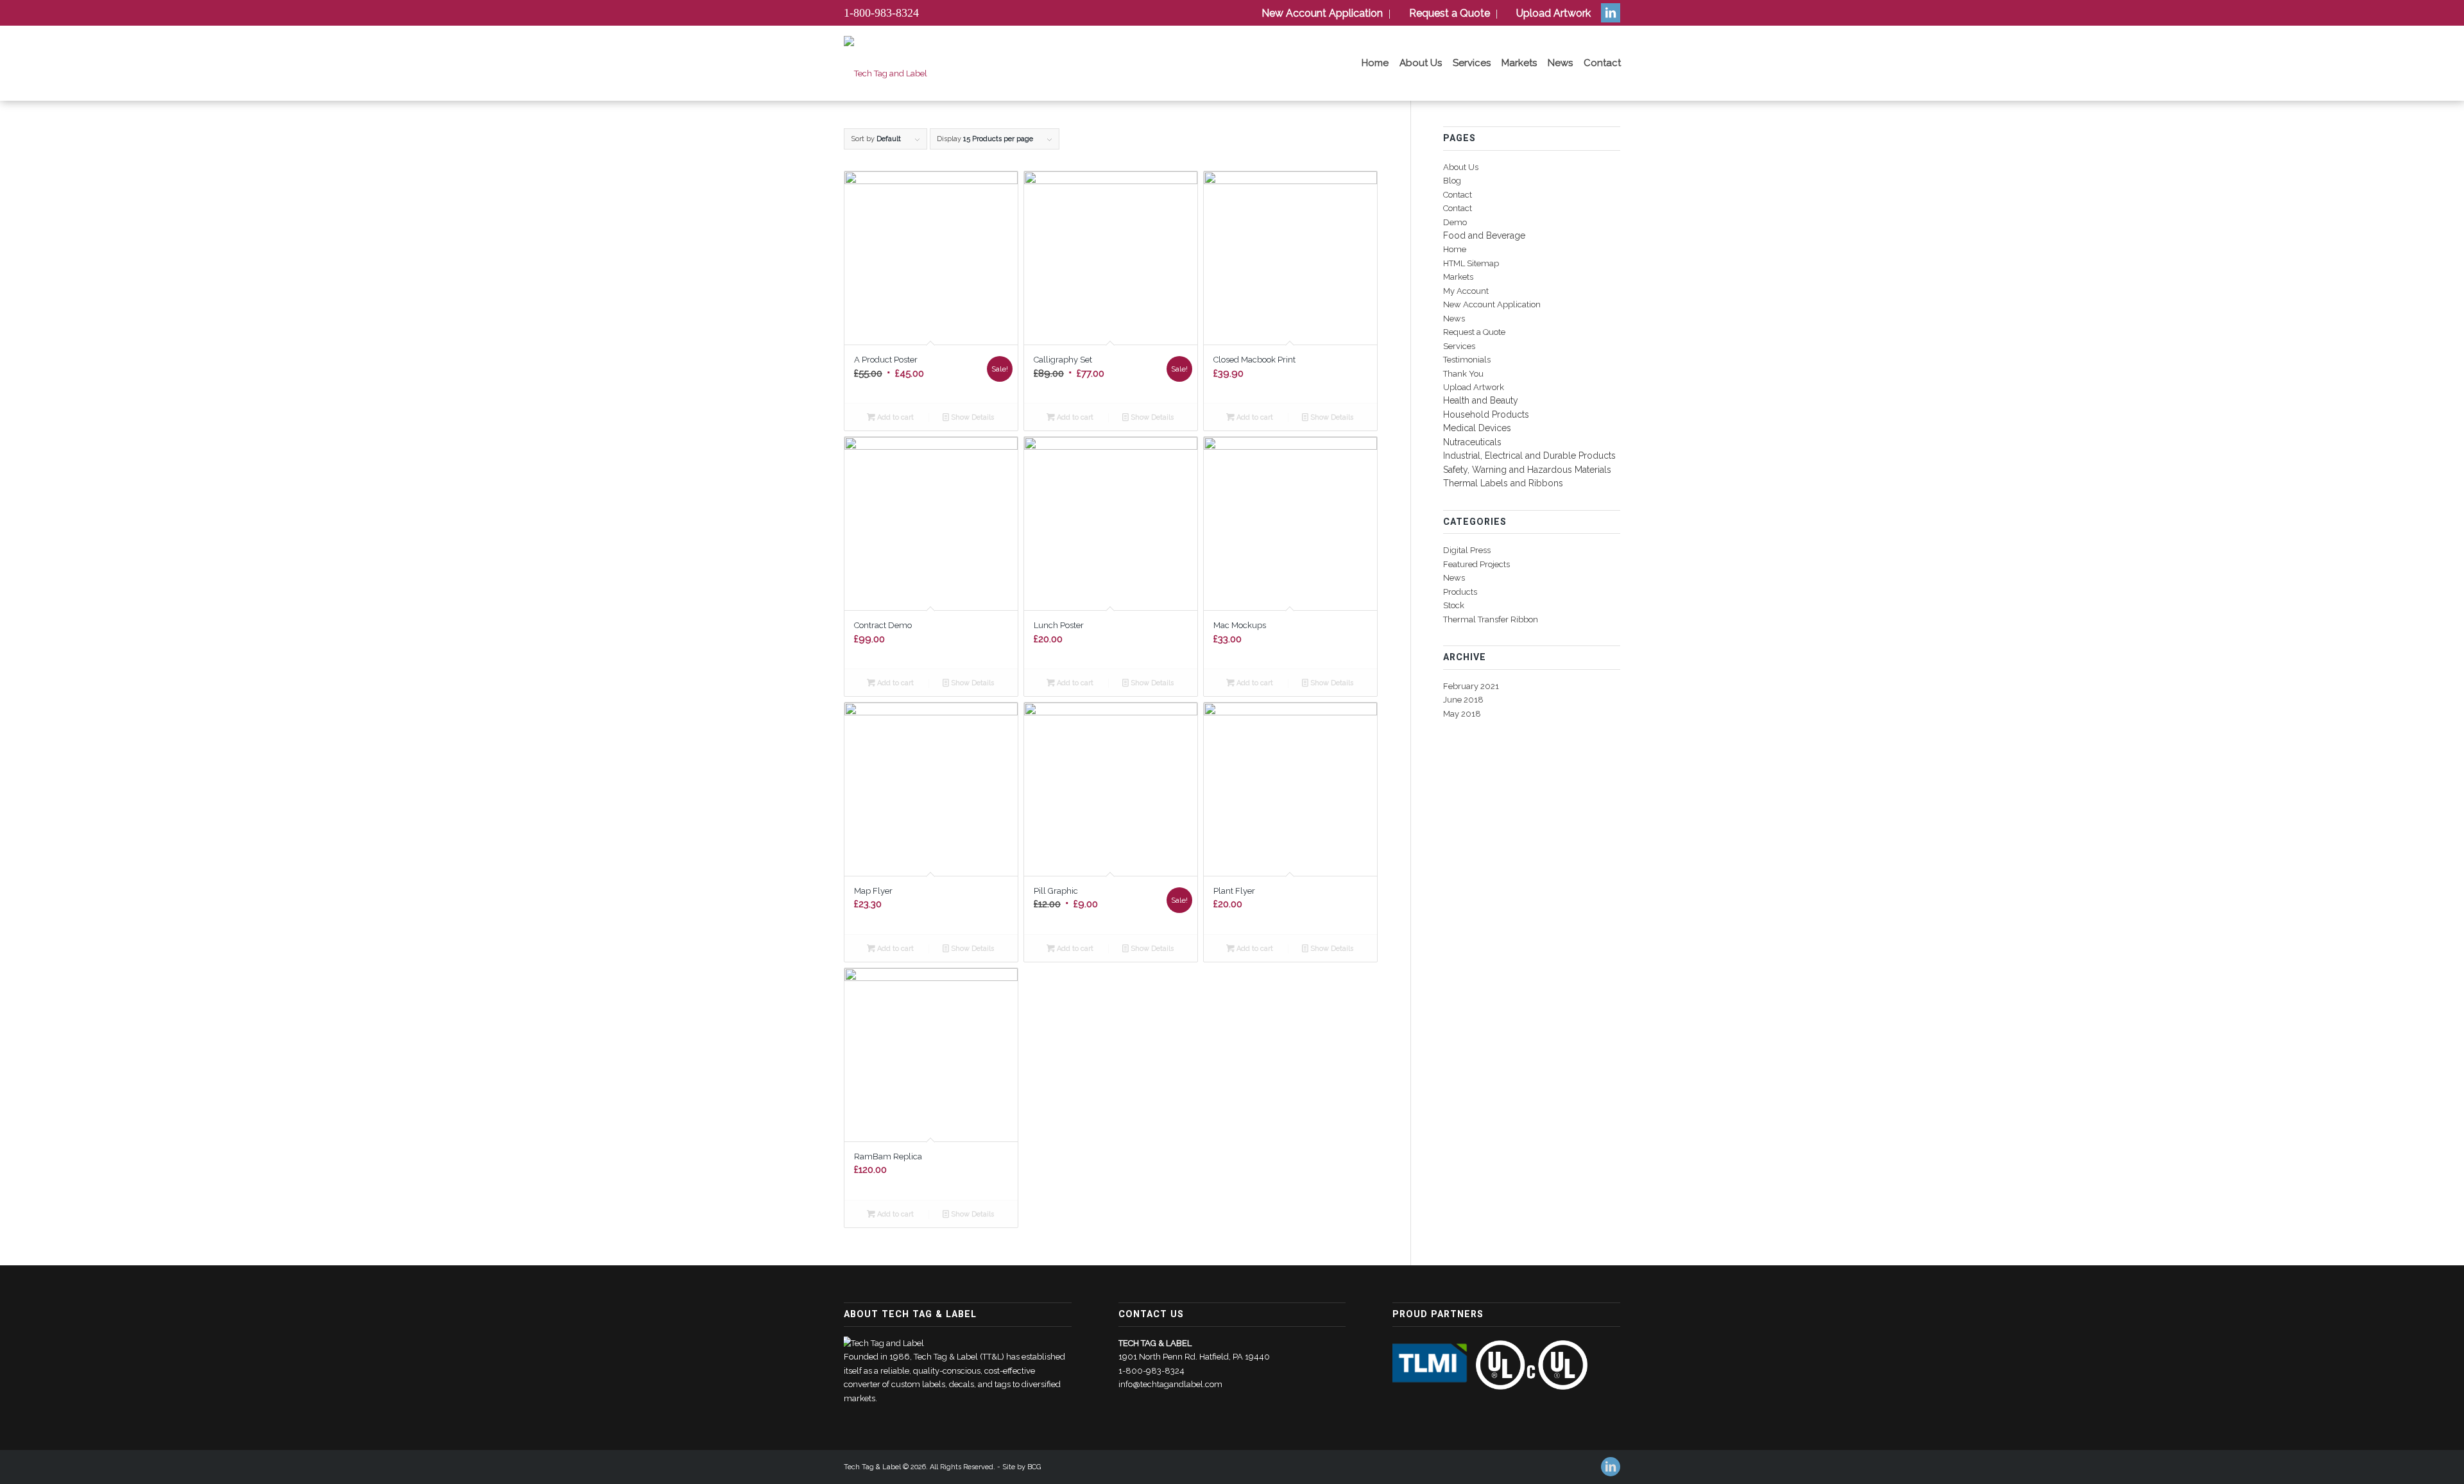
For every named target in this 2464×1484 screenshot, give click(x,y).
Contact (1458, 195)
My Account (1466, 291)
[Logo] (886, 74)
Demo (1455, 222)
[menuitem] (1320, 14)
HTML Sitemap (1471, 263)
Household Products (1486, 414)
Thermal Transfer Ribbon (1491, 619)
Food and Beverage (1484, 235)
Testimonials (1467, 360)
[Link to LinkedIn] (1611, 13)
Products (1460, 592)
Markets (1458, 277)
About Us (1461, 167)
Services (1459, 346)
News (1454, 319)
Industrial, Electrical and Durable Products (1529, 456)
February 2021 (1471, 686)
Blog (1452, 181)
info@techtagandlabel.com (1170, 1384)
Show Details (971, 417)
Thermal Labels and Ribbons (1503, 483)
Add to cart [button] (894, 417)
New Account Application (1492, 304)
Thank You (1463, 374)
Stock (1454, 605)
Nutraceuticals (1472, 442)
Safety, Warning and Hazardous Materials (1527, 470)
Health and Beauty (1481, 400)
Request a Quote (1474, 332)
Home (1455, 249)
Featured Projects (1476, 564)
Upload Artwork (1474, 387)
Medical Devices (1477, 428)
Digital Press (1467, 550)
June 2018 (1463, 700)
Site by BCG (1022, 1467)
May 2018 (1462, 714)
